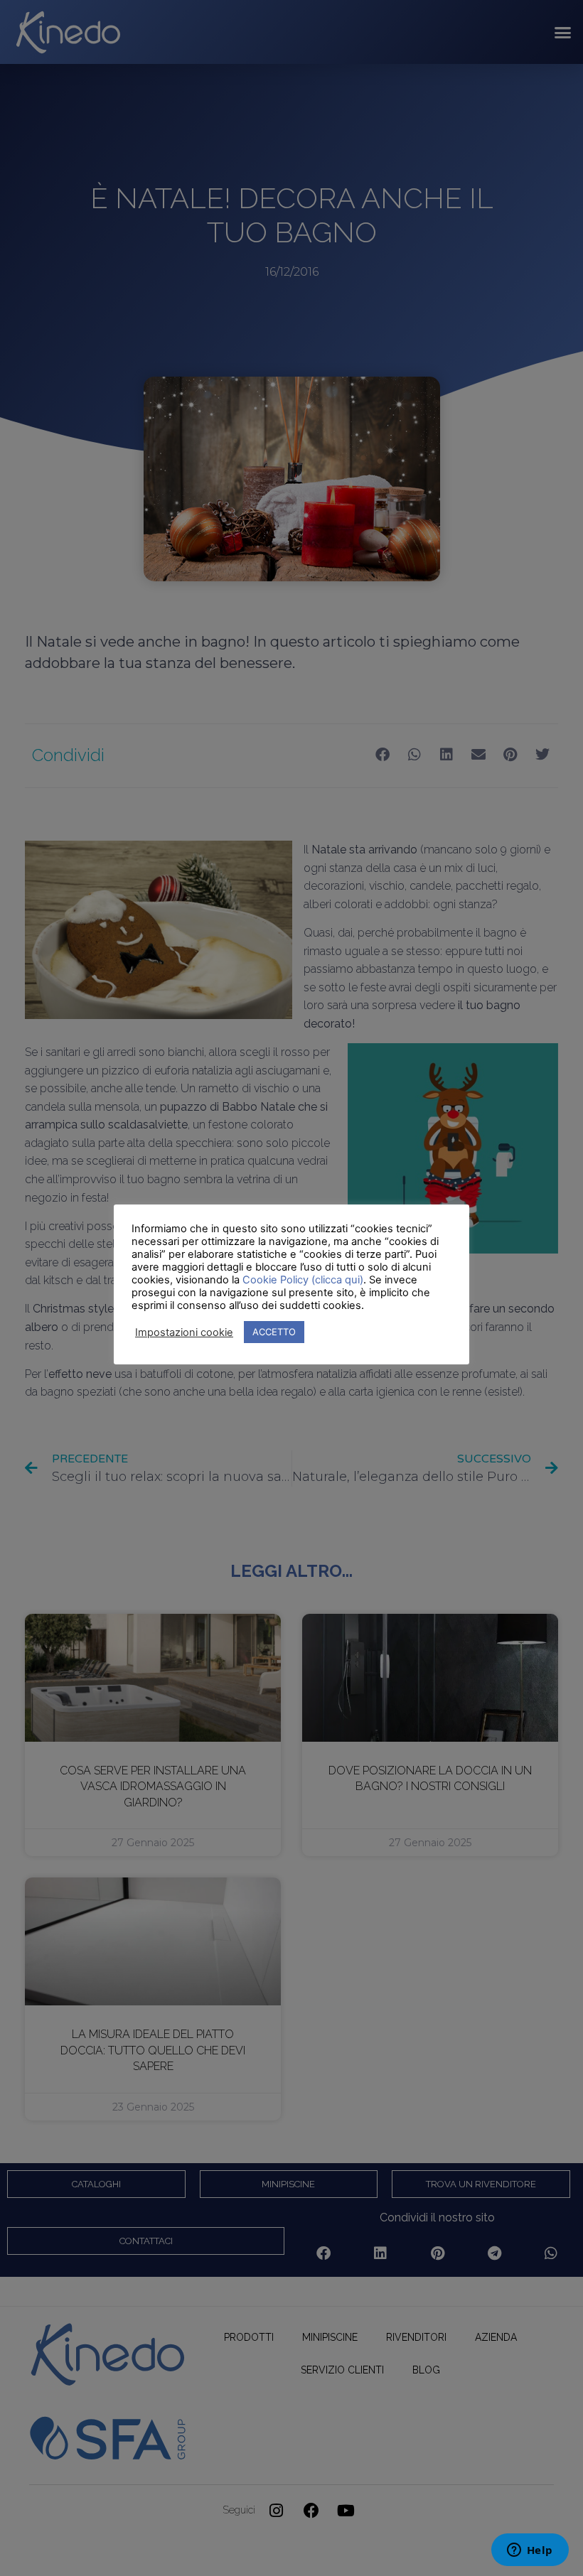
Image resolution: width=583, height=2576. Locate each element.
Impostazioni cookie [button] (184, 1332)
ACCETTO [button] (274, 1332)
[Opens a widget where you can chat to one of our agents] (530, 2551)
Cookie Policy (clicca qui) (303, 1280)
